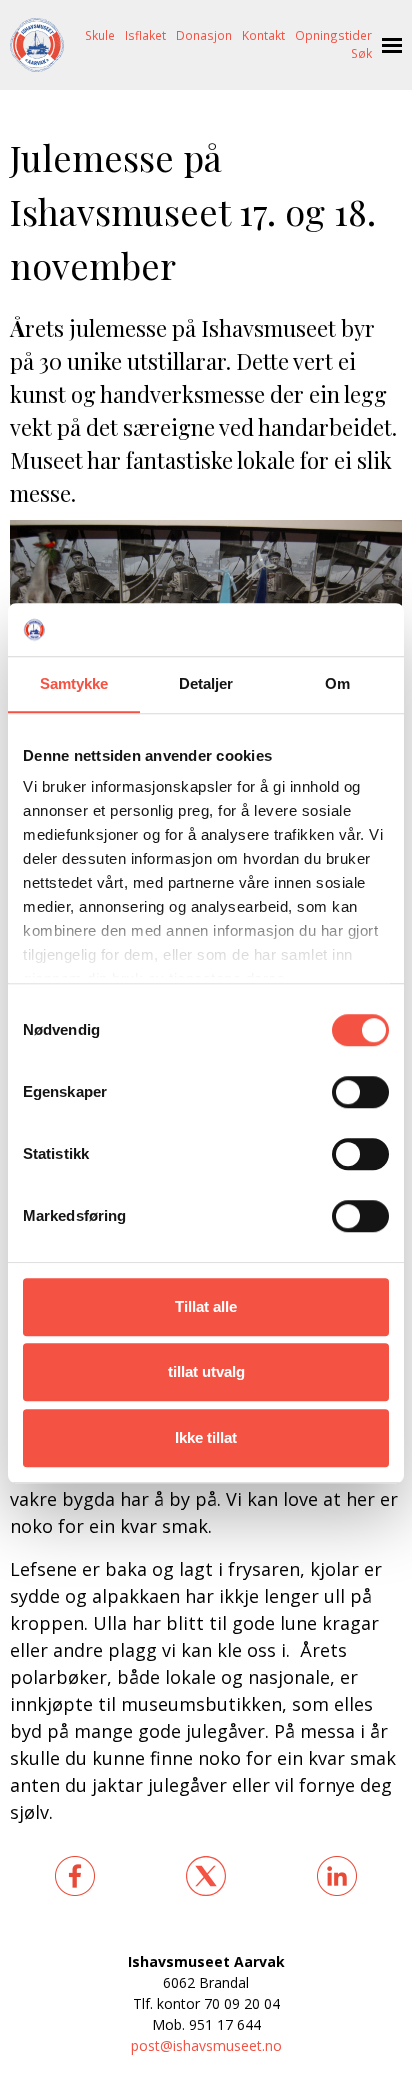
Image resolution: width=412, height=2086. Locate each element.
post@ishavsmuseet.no (206, 2045)
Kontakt (263, 35)
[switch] (360, 1092)
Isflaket (145, 35)
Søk (361, 53)
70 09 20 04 (242, 2003)
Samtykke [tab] (74, 683)
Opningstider (333, 35)
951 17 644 (225, 2024)
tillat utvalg (206, 1371)
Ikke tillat (206, 1437)
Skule (100, 35)
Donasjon (204, 35)
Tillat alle (206, 1306)
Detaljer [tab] (206, 683)
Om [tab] (337, 683)
